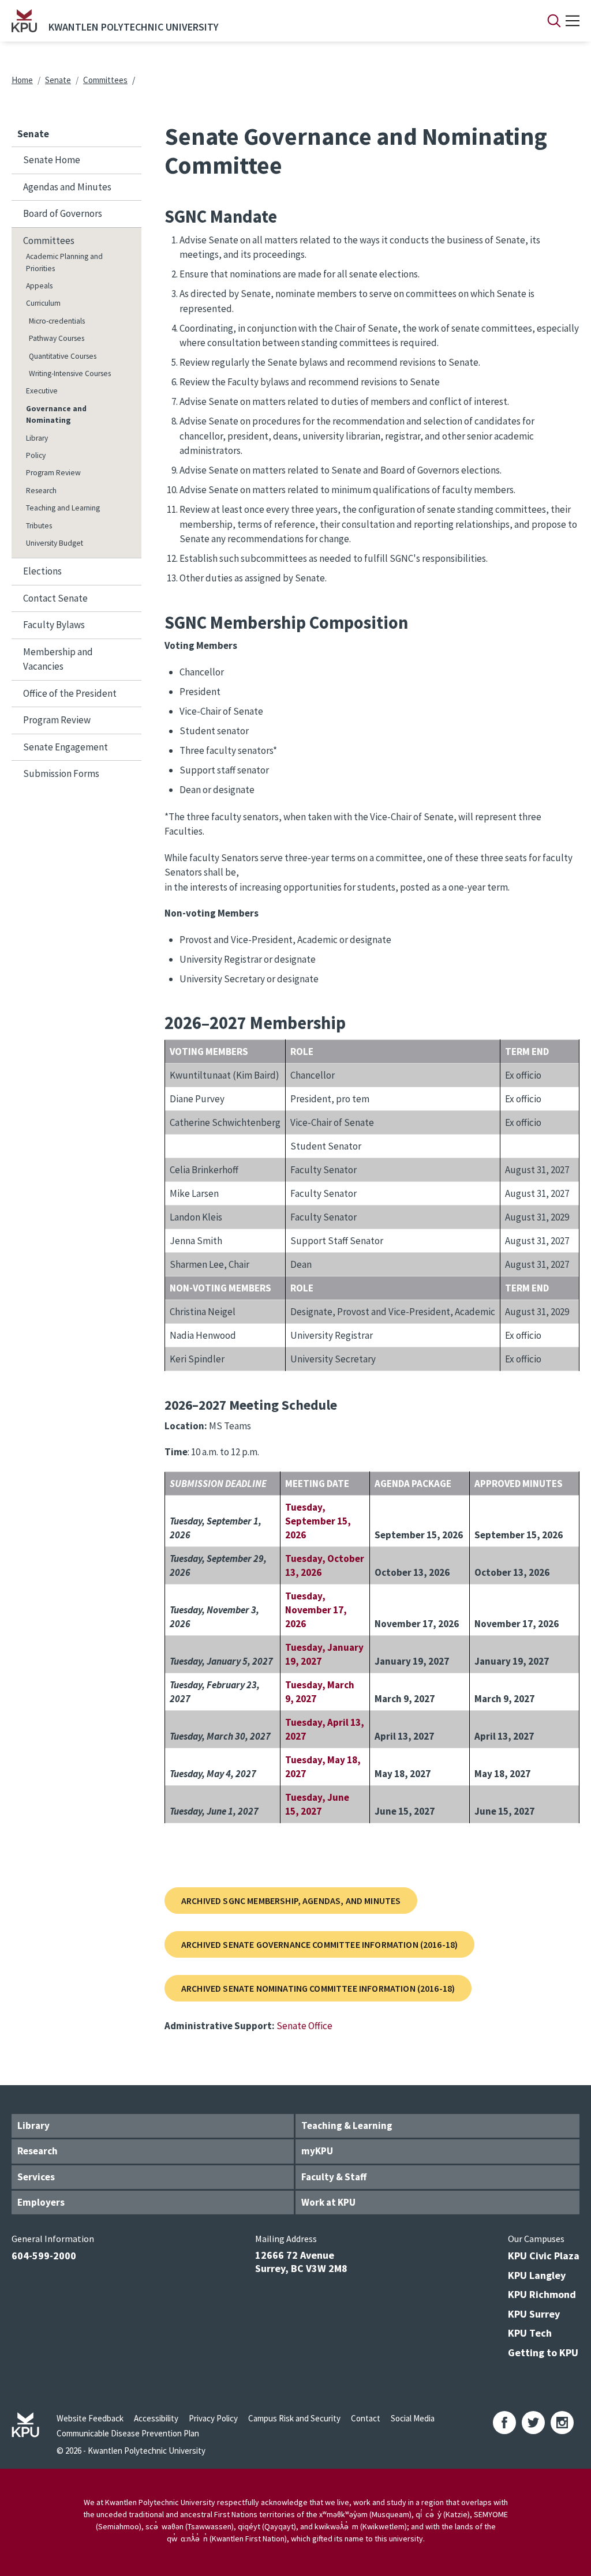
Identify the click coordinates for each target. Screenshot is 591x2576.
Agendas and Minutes (67, 187)
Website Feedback (90, 2418)
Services (36, 2177)
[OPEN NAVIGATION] (573, 21)
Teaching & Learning (347, 2126)
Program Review (53, 473)
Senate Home (52, 160)
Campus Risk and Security (294, 2418)
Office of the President (70, 693)
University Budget (55, 543)
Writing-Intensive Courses (70, 373)
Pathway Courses (57, 338)
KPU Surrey (534, 2314)
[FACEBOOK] (504, 2423)
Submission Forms (61, 773)
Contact (366, 2418)
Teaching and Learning (63, 508)
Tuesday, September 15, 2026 (318, 1521)
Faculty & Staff (334, 2177)
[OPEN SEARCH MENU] (554, 21)
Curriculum (43, 303)
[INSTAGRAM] (562, 2423)
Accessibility (156, 2418)
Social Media (413, 2418)
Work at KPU (328, 2202)
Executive (42, 391)
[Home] (24, 21)
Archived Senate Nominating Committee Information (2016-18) (318, 1988)
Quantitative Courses (63, 356)
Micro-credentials (57, 321)
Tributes (39, 526)
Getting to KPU (543, 2352)
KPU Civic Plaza (544, 2256)
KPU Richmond (542, 2294)
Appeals (39, 286)
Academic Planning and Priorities (64, 262)
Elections (42, 571)
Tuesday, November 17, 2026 (316, 1610)
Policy (36, 455)
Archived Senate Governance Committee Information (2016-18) (319, 1944)
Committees (105, 80)
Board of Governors (63, 213)
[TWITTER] (533, 2423)
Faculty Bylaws (54, 625)
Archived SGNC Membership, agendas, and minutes (291, 1901)
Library (37, 438)
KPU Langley (537, 2275)
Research (41, 491)
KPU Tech (530, 2333)
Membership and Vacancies (58, 659)
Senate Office (304, 2026)
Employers (41, 2202)
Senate (58, 80)
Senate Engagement (66, 747)
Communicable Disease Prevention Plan (128, 2433)
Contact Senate (55, 598)
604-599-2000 (44, 2256)
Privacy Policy (213, 2418)
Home (22, 80)
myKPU (317, 2151)
